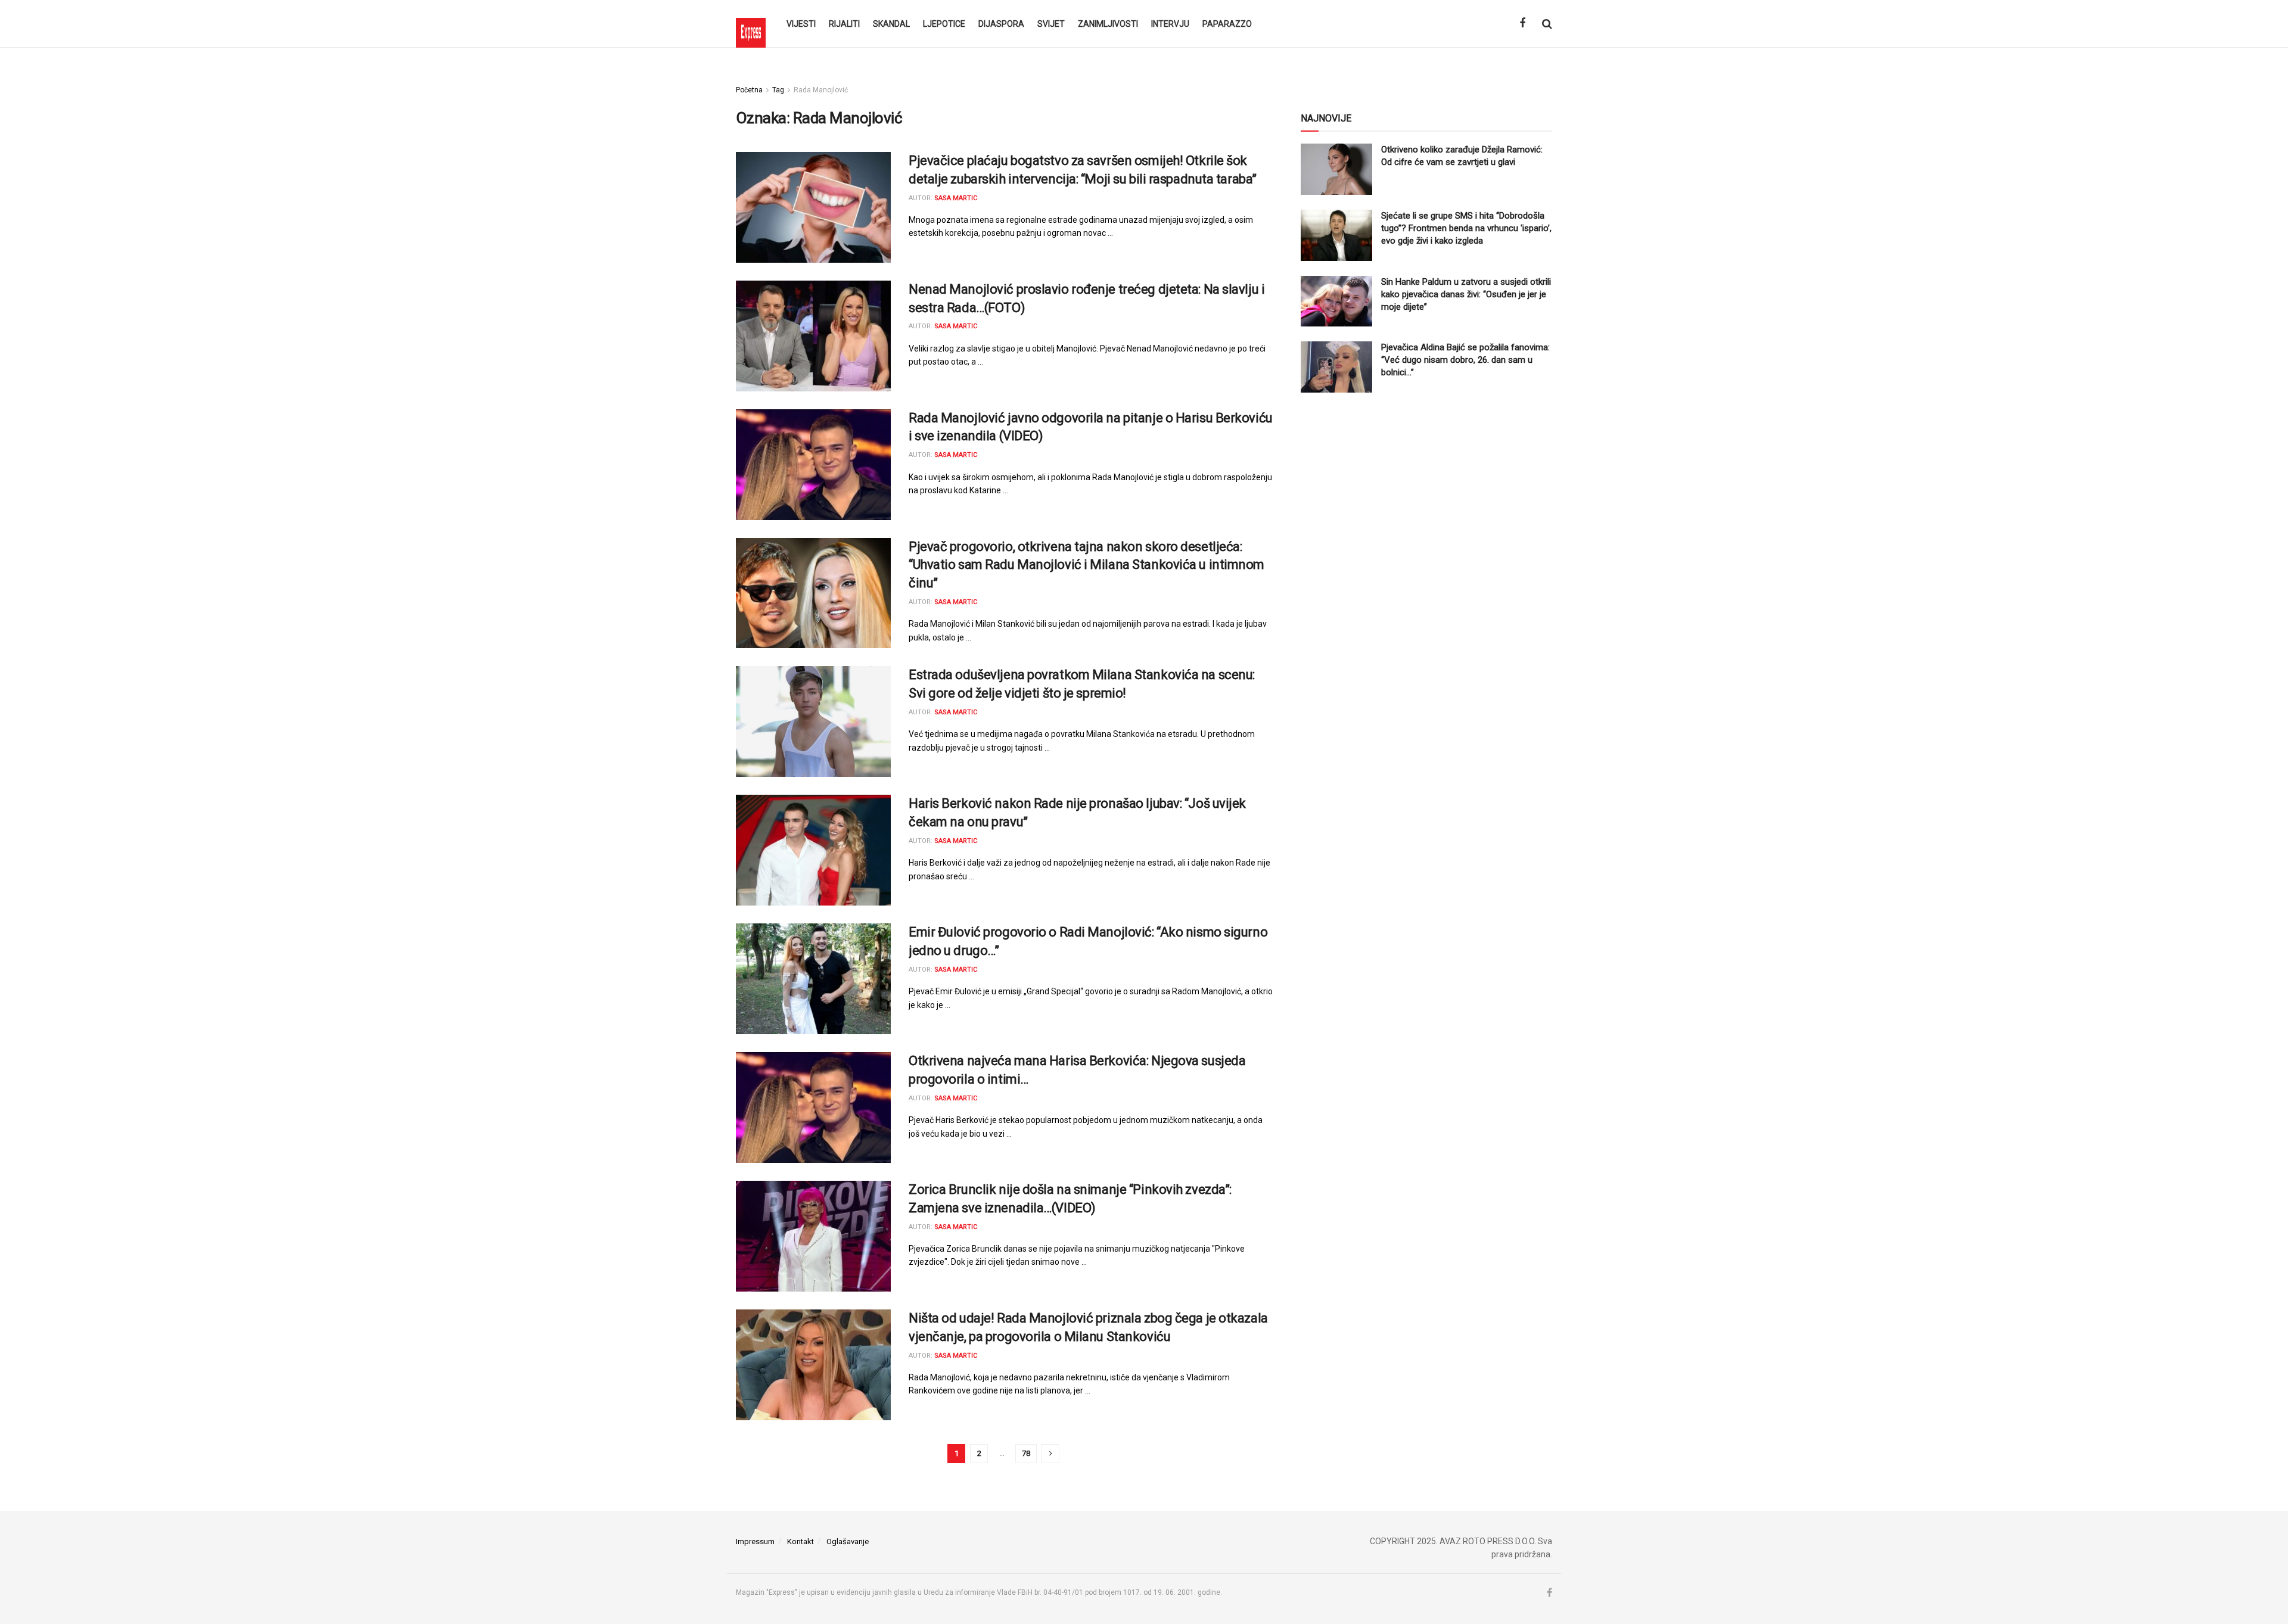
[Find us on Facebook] (1522, 24)
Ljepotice (944, 24)
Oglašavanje (848, 1541)
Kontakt (801, 1541)
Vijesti (801, 24)
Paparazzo (1227, 24)
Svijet (1051, 24)
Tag (778, 90)
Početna (749, 90)
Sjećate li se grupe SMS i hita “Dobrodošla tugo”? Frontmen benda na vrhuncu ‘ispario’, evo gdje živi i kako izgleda (1466, 228)
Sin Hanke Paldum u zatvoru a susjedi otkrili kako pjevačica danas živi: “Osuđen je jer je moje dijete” (1466, 294)
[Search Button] (1547, 24)
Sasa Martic (956, 198)
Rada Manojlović (821, 90)
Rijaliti (844, 24)
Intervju (1170, 24)
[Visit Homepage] (751, 24)
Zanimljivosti (1108, 24)
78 (1026, 1453)
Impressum (755, 1541)
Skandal (891, 24)
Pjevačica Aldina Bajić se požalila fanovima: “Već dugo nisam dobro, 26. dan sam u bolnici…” (1465, 360)
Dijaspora (1001, 24)
